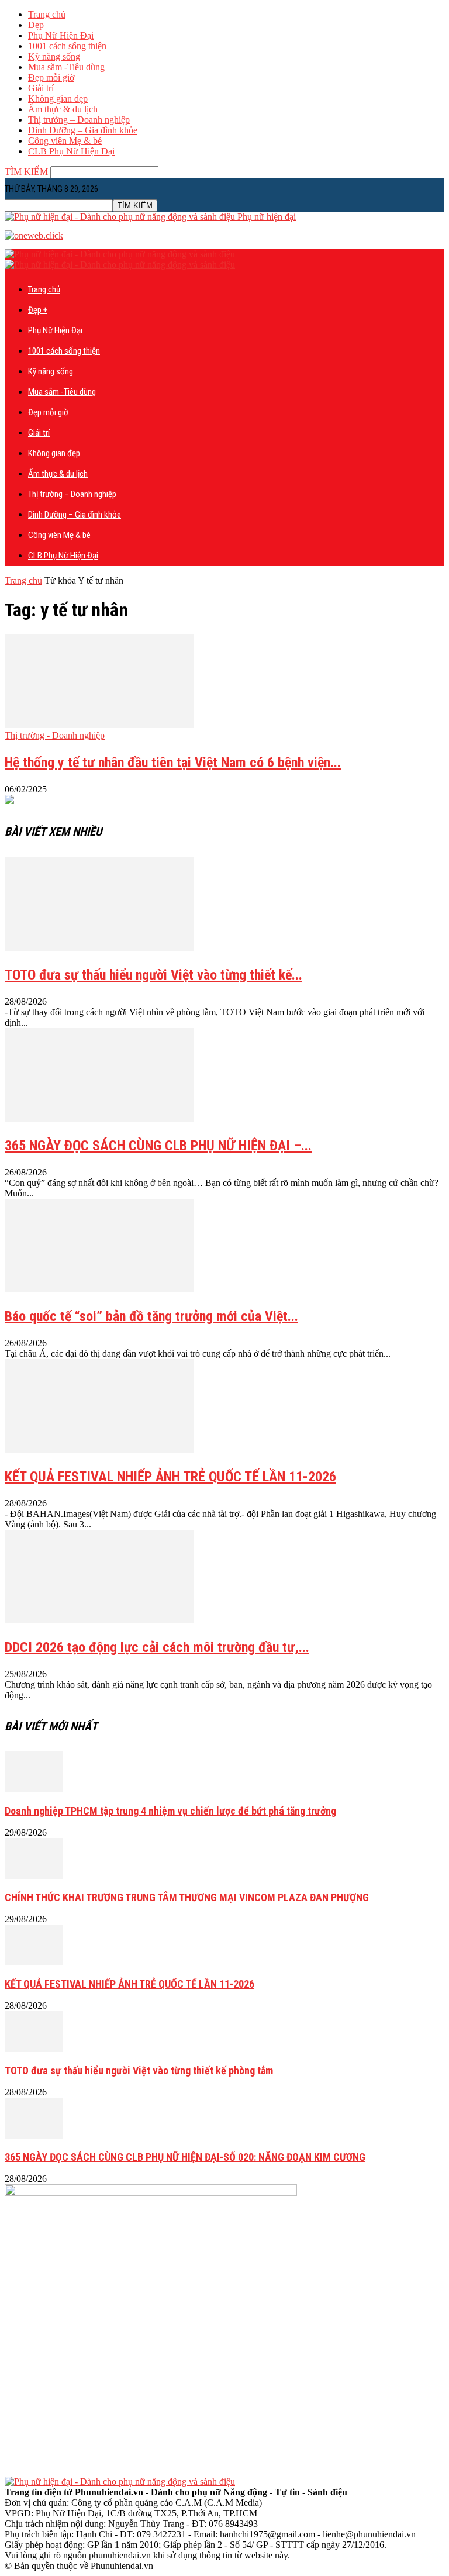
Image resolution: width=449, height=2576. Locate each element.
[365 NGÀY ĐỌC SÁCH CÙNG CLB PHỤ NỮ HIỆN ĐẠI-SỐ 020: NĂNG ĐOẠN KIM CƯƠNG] (34, 2135)
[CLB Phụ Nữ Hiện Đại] (9, 801)
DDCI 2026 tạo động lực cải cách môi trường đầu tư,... (157, 1647)
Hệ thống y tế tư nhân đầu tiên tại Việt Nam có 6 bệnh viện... (173, 763)
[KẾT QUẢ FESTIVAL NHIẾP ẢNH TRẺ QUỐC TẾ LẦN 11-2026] (99, 1449)
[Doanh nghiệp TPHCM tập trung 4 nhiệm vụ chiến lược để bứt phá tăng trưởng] (34, 1789)
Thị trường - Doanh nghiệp (55, 735)
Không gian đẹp (58, 99)
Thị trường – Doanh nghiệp (79, 120)
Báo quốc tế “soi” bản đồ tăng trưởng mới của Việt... (151, 1316)
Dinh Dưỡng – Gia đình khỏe (83, 130)
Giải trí (41, 88)
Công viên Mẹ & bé (65, 141)
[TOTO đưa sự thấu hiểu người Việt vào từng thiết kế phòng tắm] (99, 948)
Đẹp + (40, 25)
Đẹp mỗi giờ (51, 77)
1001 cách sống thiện (67, 46)
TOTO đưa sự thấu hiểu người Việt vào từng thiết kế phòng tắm (139, 2070)
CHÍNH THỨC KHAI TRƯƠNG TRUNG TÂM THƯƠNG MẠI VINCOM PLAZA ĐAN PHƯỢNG (187, 1897)
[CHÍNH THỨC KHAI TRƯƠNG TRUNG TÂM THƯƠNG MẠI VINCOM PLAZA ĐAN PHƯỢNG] (34, 1876)
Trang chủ (47, 14)
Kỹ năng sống (54, 56)
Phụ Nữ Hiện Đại (61, 35)
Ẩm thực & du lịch (63, 109)
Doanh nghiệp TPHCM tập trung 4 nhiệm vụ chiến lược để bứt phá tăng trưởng (170, 1811)
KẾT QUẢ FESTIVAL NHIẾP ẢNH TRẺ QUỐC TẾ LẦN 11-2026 (170, 1477)
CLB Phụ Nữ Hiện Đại (71, 151)
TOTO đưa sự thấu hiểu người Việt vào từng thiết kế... (153, 975)
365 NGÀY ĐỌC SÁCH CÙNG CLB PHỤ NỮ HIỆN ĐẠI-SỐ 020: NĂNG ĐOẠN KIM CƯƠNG (185, 2157)
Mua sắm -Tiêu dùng (66, 67)
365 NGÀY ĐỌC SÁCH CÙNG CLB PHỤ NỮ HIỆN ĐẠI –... (158, 1146)
